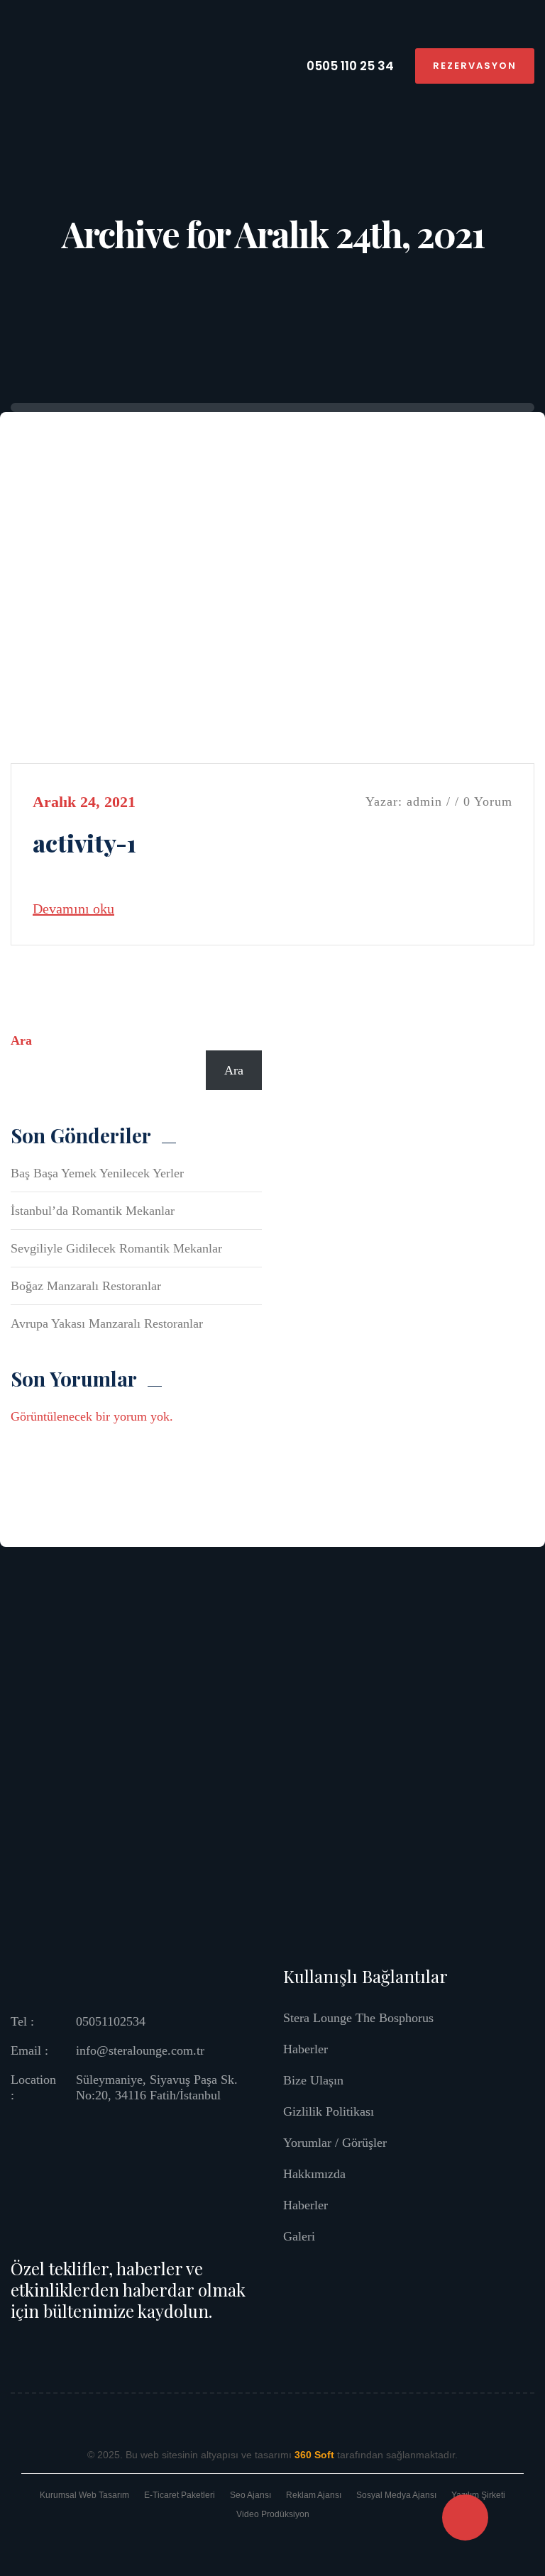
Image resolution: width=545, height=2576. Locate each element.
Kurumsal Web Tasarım (84, 2495)
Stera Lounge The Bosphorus (358, 2018)
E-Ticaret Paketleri (180, 2495)
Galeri (299, 2236)
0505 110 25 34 (349, 66)
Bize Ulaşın (313, 2080)
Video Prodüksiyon (273, 2514)
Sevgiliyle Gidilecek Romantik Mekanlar (116, 1248)
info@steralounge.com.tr (140, 2050)
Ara (21, 1040)
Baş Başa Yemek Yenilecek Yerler (97, 1173)
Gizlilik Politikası (329, 2111)
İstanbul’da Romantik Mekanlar (93, 1211)
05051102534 (111, 2021)
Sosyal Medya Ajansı (396, 2495)
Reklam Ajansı (314, 2495)
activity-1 (84, 843)
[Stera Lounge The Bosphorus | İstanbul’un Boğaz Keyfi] (46, 65)
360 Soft (314, 2455)
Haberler (305, 2049)
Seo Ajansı (251, 2495)
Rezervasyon (475, 66)
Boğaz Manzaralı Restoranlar (86, 1286)
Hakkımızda (314, 2174)
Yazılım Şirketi (478, 2495)
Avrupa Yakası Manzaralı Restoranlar (107, 1323)
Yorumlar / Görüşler (335, 2143)
